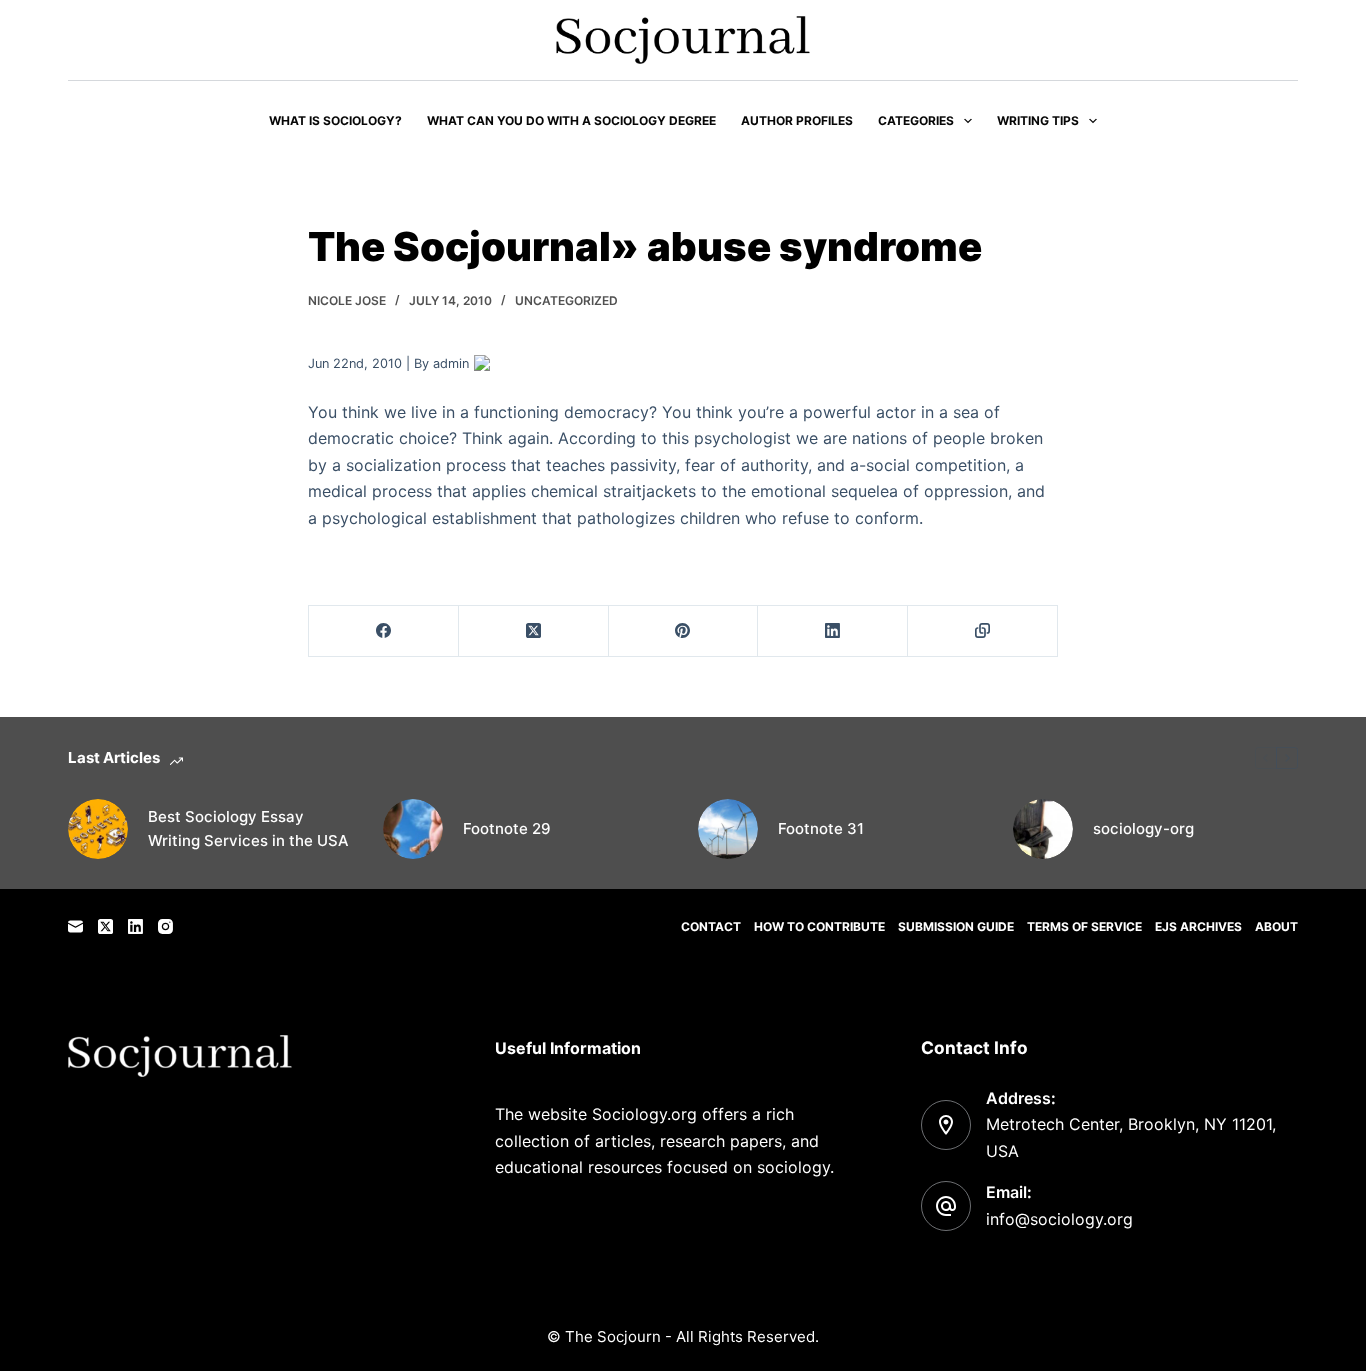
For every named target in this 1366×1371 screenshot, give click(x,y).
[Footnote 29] (413, 829)
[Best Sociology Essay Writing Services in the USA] (98, 829)
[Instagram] (165, 926)
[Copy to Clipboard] (983, 631)
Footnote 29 (507, 828)
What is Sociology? (335, 120)
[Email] (75, 926)
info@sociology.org (1059, 1219)
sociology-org (1143, 828)
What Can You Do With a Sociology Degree (571, 120)
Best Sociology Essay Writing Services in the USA (248, 829)
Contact (711, 926)
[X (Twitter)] (534, 631)
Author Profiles (797, 120)
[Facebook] (384, 631)
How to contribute (819, 926)
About (1276, 926)
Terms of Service (1084, 926)
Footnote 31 (821, 828)
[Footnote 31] (728, 829)
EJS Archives (1198, 926)
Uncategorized (566, 300)
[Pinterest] (684, 631)
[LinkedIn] (833, 631)
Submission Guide (956, 926)
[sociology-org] (1043, 829)
